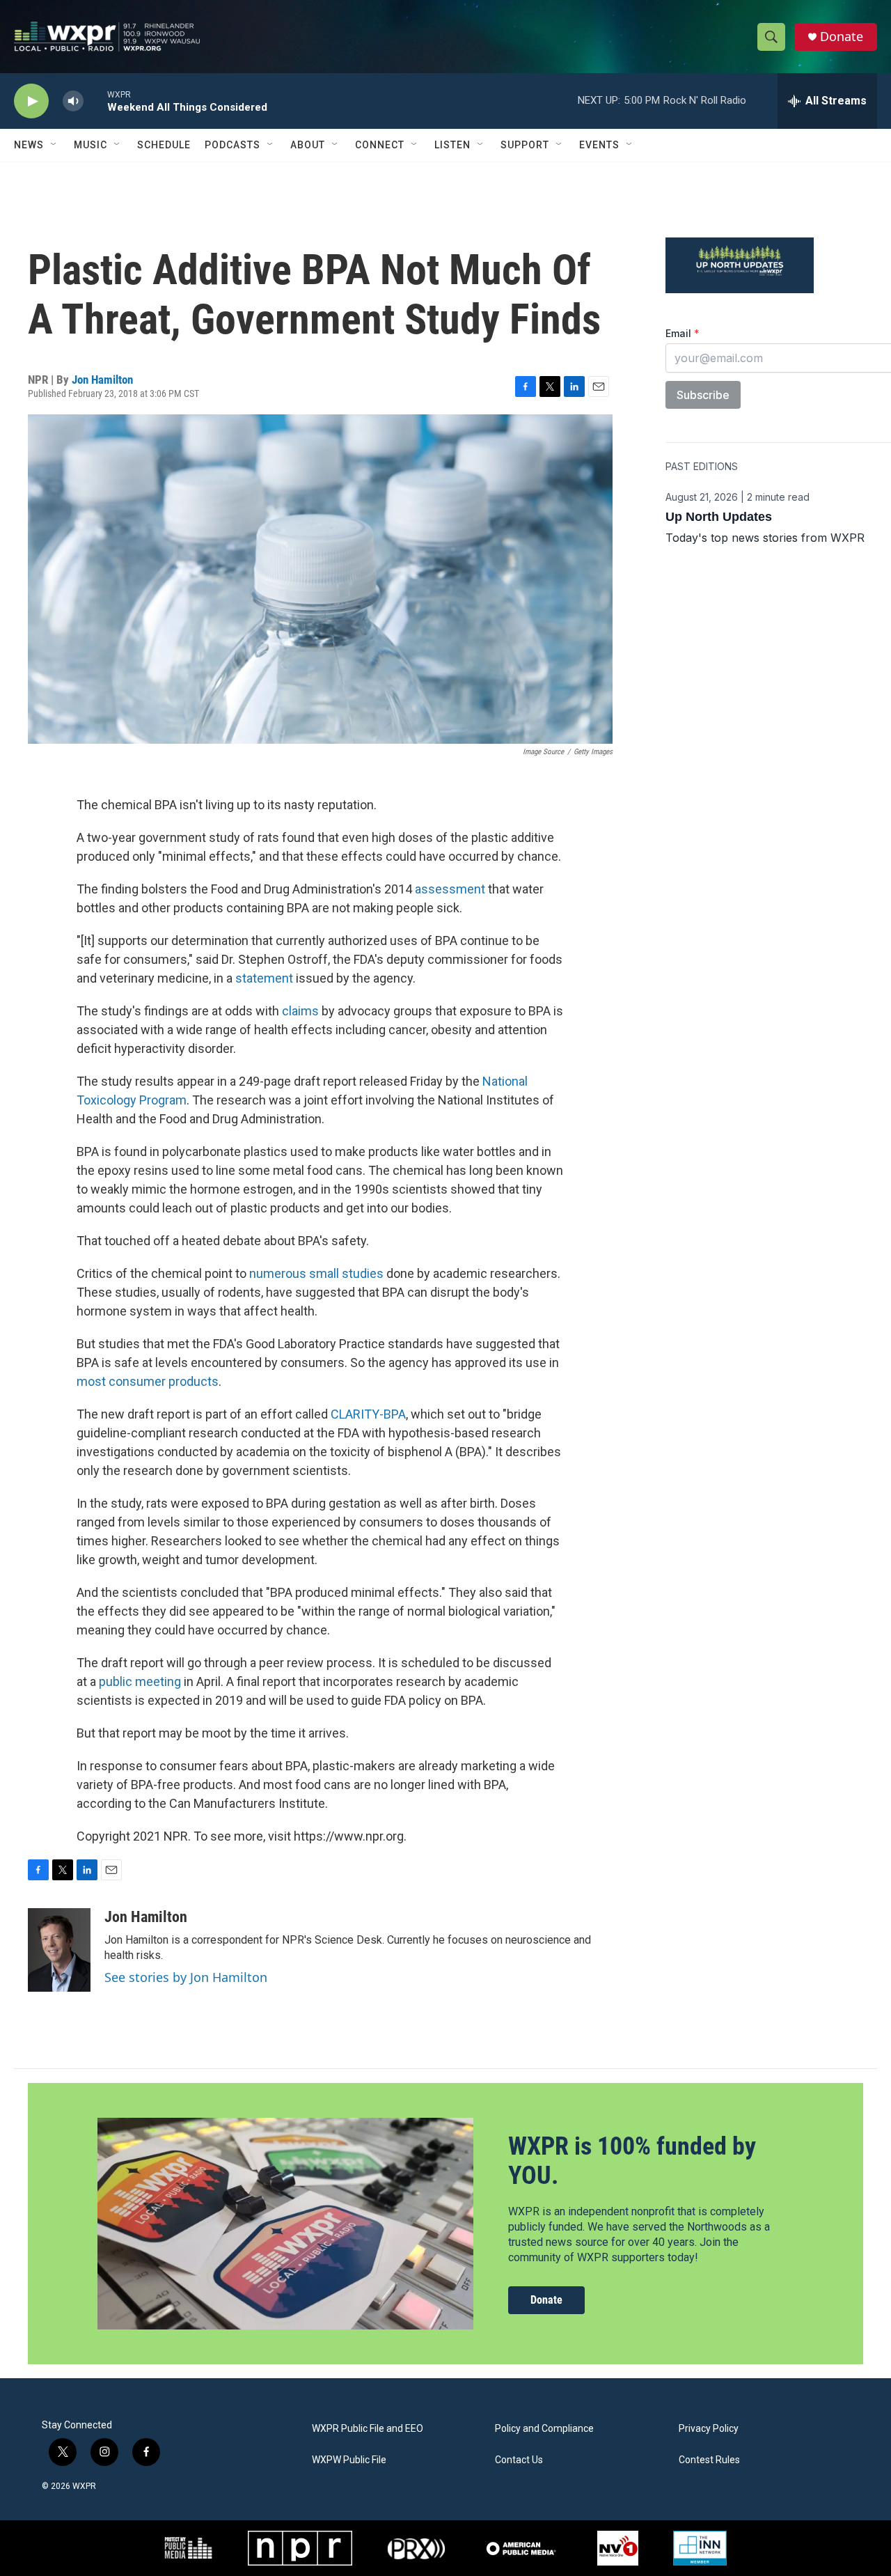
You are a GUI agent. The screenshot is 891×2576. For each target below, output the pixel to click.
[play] (31, 101)
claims (300, 1011)
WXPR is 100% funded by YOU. (632, 2161)
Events (599, 145)
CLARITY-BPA (368, 1414)
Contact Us (519, 2460)
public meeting (140, 1681)
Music (90, 145)
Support (525, 145)
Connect (380, 145)
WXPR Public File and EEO (368, 2429)
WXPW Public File (349, 2460)
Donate (842, 37)
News (29, 145)
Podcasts (232, 145)
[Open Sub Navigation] (54, 145)
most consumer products (148, 1381)
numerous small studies (316, 1273)
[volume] (73, 101)
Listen (452, 145)
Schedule (164, 145)
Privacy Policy (709, 2429)
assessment (450, 889)
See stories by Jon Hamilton (186, 1977)
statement (264, 978)
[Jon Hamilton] (59, 1950)
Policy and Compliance (544, 2429)
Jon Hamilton (102, 380)
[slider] (95, 101)
